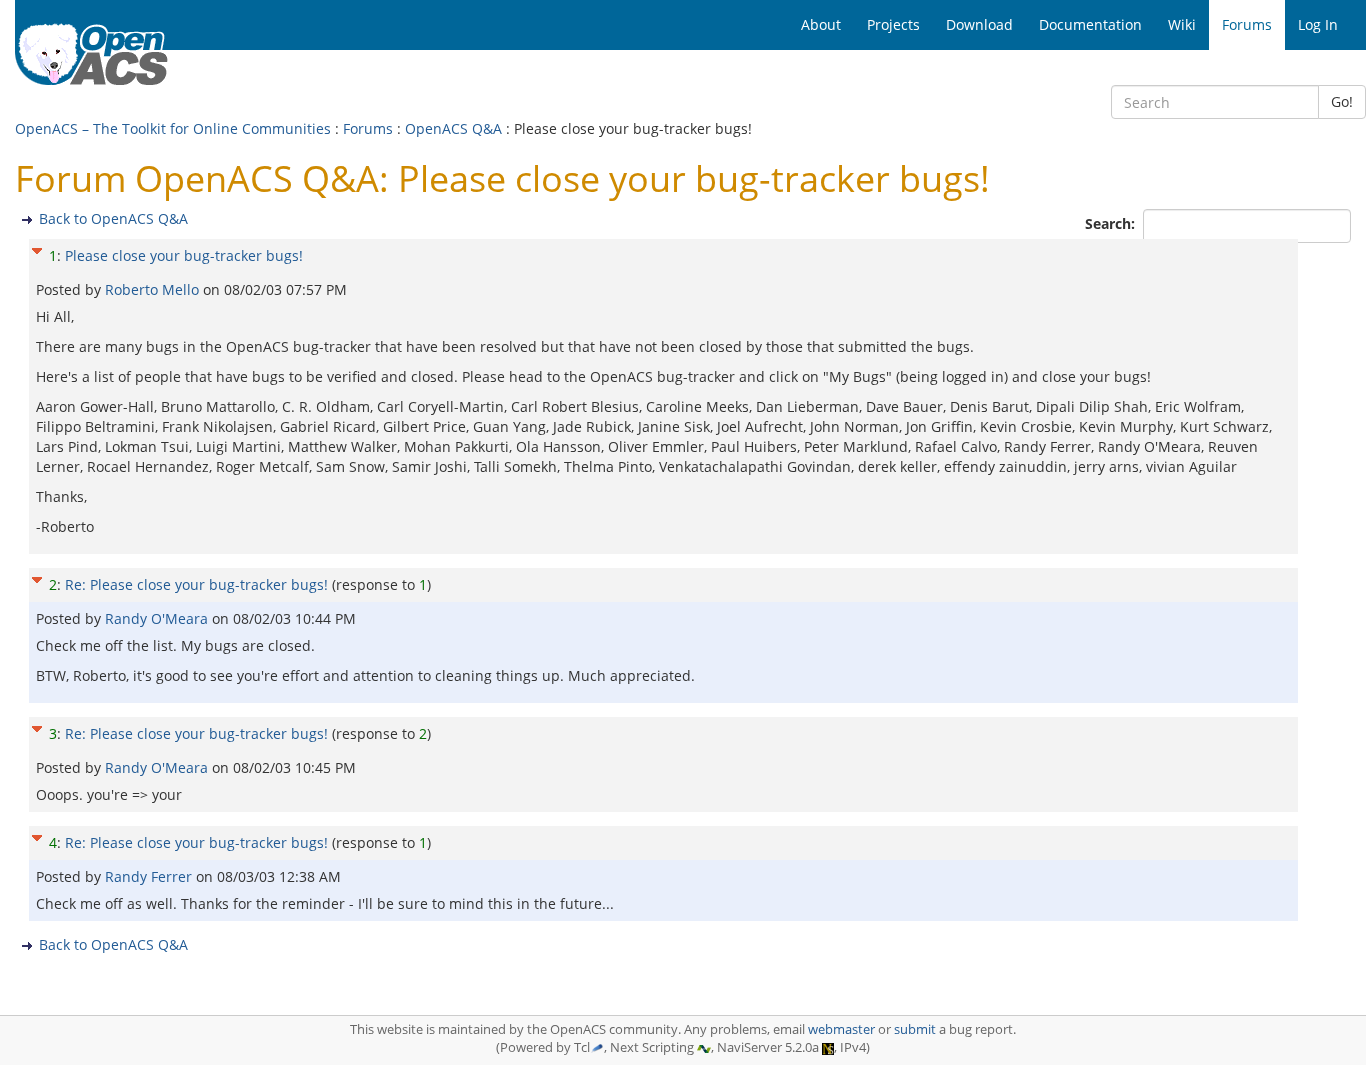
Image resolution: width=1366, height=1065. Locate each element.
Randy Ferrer (150, 876)
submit (915, 1029)
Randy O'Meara (158, 618)
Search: (1112, 223)
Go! (1342, 101)
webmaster (841, 1029)
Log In (1318, 24)
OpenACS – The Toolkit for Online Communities (173, 128)
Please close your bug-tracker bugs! (184, 255)
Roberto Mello (154, 289)
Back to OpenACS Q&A (113, 218)
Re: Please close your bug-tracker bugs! (196, 584)
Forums (368, 128)
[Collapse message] (37, 248)
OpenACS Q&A (453, 128)
